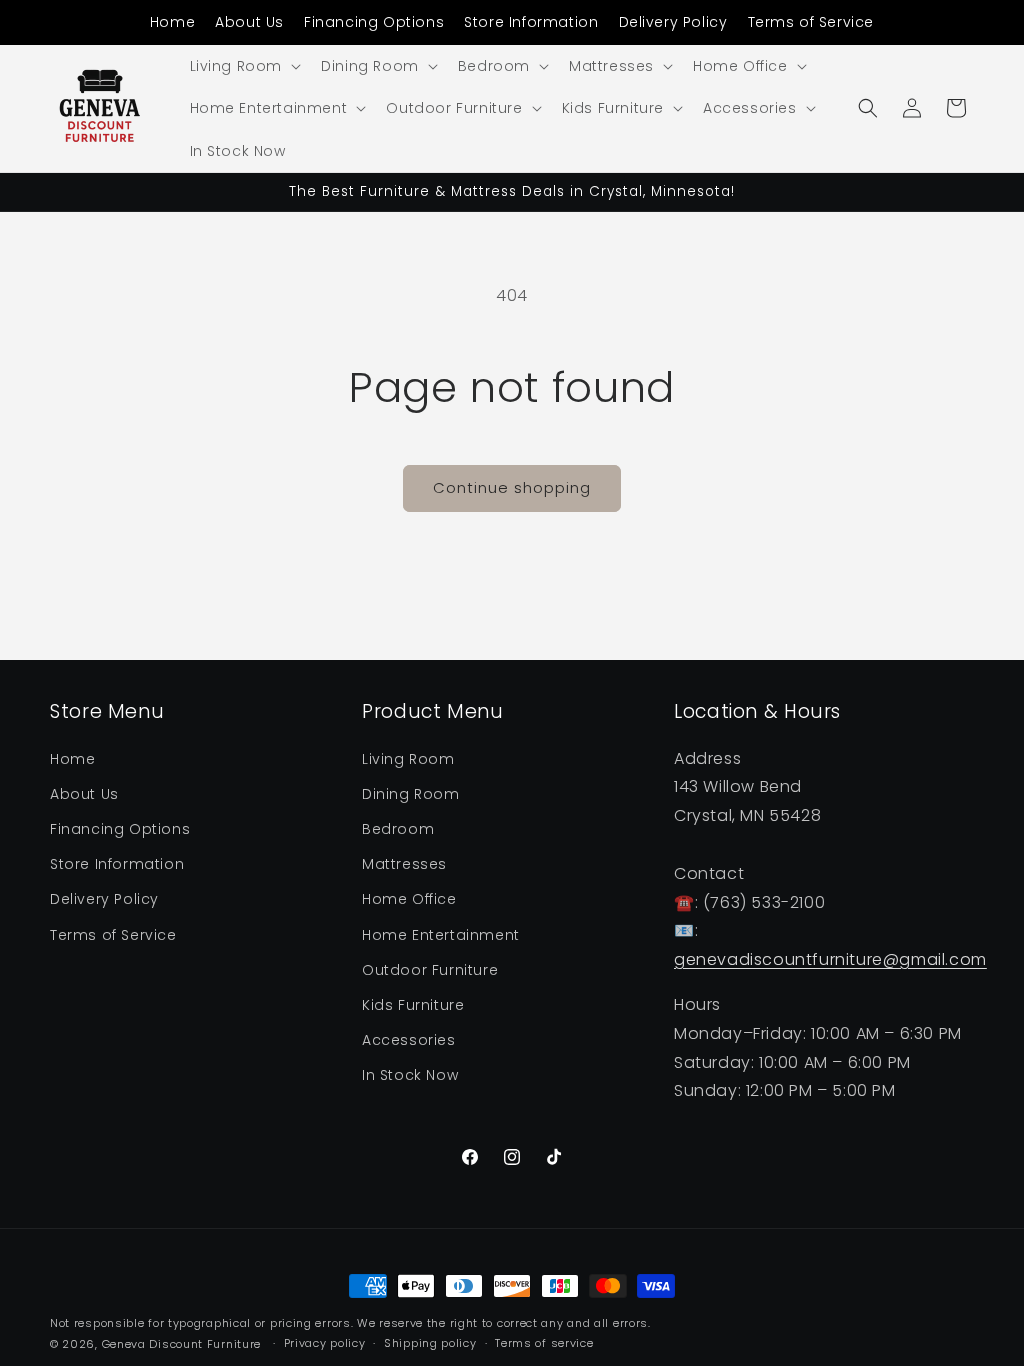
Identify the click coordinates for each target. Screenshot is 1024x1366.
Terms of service (544, 1343)
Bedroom (398, 829)
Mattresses (404, 864)
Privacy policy (325, 1343)
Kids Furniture (413, 1005)
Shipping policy (430, 1343)
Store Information (531, 22)
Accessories (409, 1040)
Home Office (409, 899)
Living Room (408, 759)
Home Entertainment (441, 935)
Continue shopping (512, 487)
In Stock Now (410, 1075)
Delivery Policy (673, 22)
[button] (244, 66)
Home (172, 22)
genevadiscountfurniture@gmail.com (830, 959)
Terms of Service (811, 22)
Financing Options (374, 22)
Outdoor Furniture (430, 970)
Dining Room (411, 794)
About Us (249, 22)
